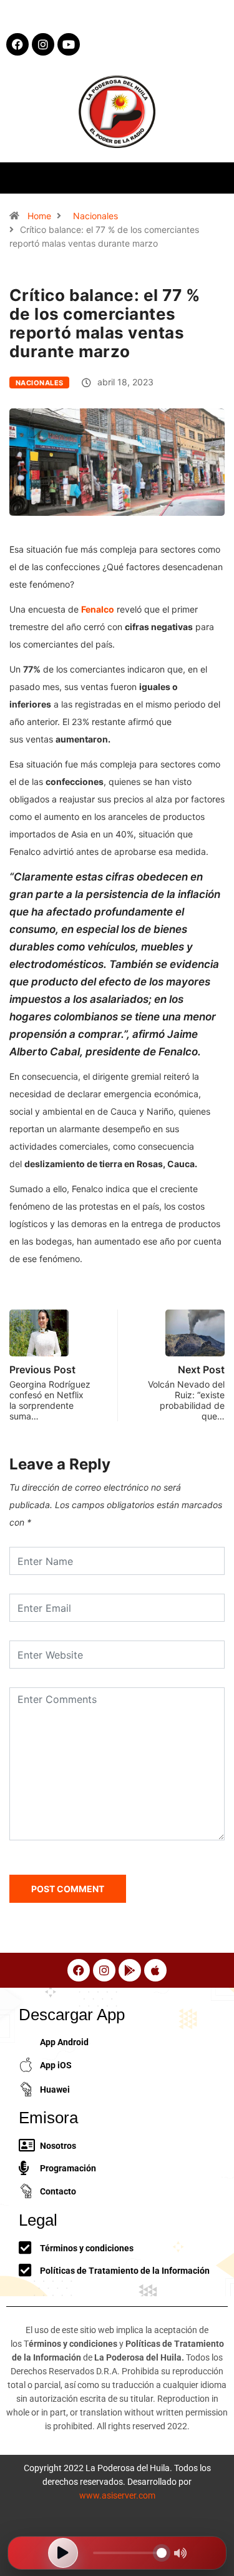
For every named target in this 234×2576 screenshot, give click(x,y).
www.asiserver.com (117, 2495)
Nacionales (95, 216)
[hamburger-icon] (214, 178)
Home (39, 216)
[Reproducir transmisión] (63, 2553)
